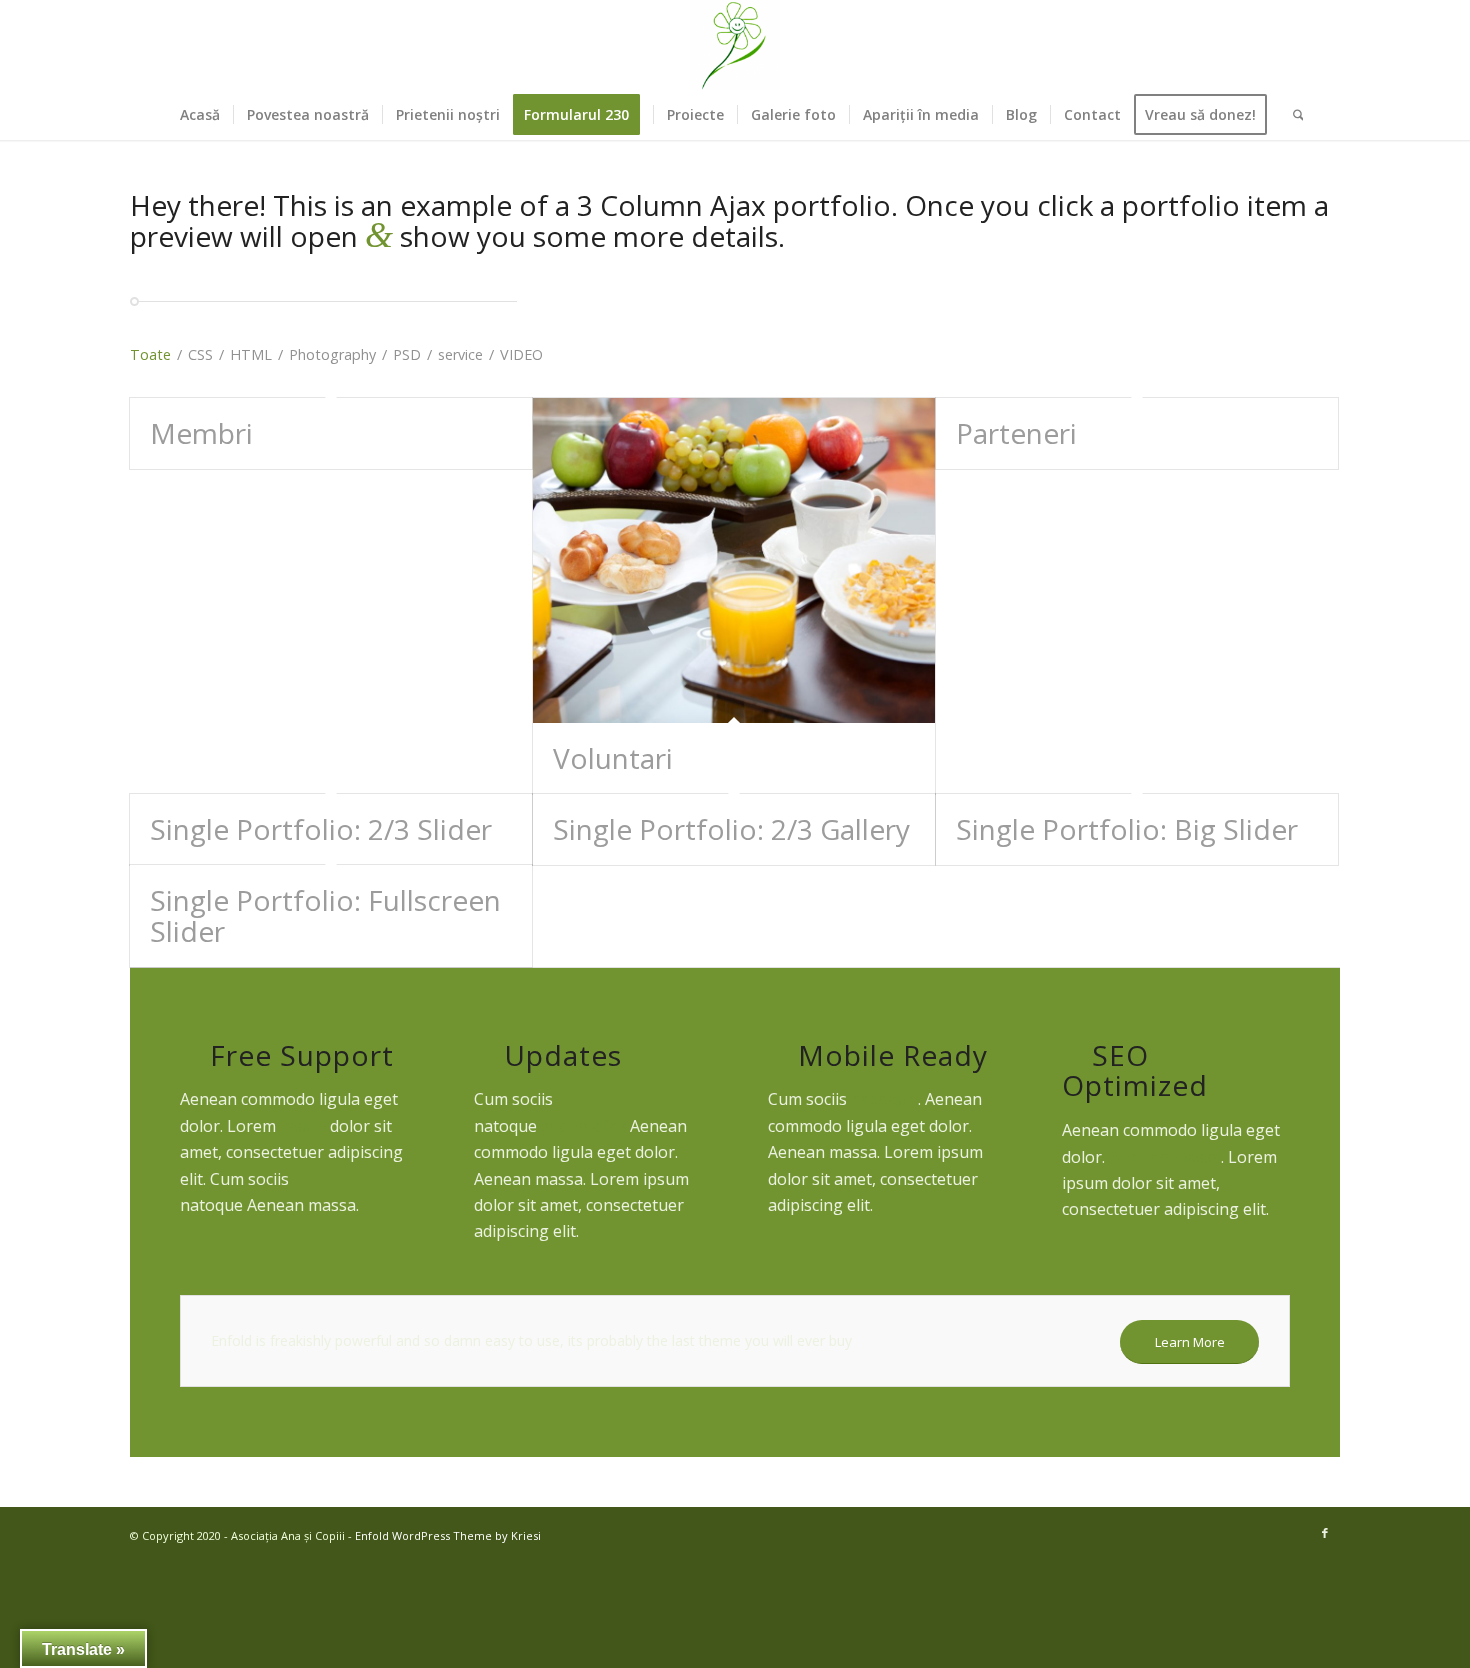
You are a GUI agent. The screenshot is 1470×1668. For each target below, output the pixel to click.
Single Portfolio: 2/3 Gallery (731, 829)
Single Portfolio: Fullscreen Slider (325, 915)
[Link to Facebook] (1325, 1533)
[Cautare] (1292, 115)
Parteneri (1016, 433)
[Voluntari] (734, 560)
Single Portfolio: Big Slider (1127, 829)
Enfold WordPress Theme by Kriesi (448, 1535)
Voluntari (613, 758)
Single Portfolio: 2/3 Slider (321, 829)
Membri (201, 433)
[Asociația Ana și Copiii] (735, 45)
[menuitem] (200, 115)
